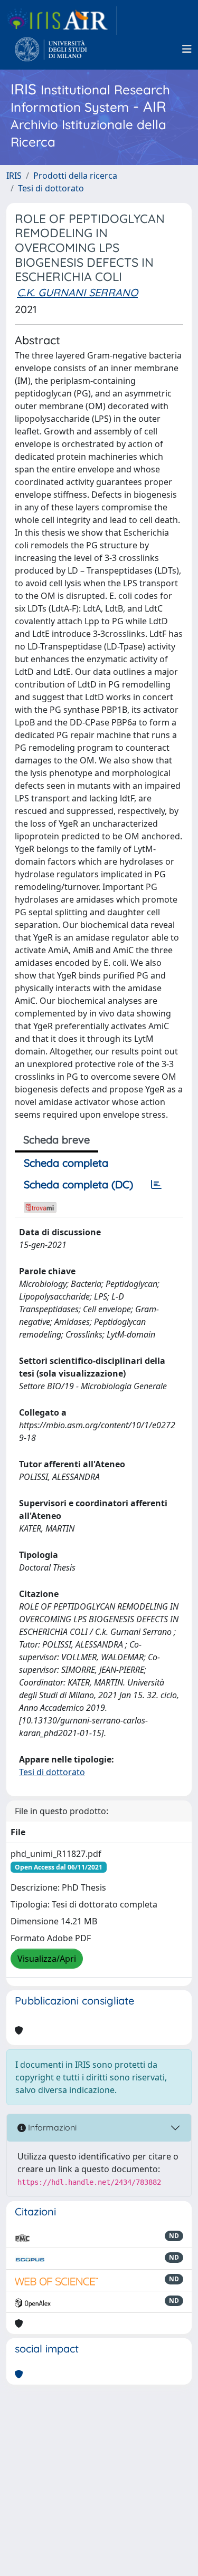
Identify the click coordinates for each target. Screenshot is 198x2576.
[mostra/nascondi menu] (187, 49)
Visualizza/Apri (47, 1959)
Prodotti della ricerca (75, 176)
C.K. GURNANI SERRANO (77, 292)
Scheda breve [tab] (56, 1140)
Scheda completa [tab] (66, 1163)
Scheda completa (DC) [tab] (78, 1184)
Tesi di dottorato (51, 188)
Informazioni (51, 2127)
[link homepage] (62, 21)
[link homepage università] (51, 49)
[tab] (156, 1185)
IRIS (14, 176)
